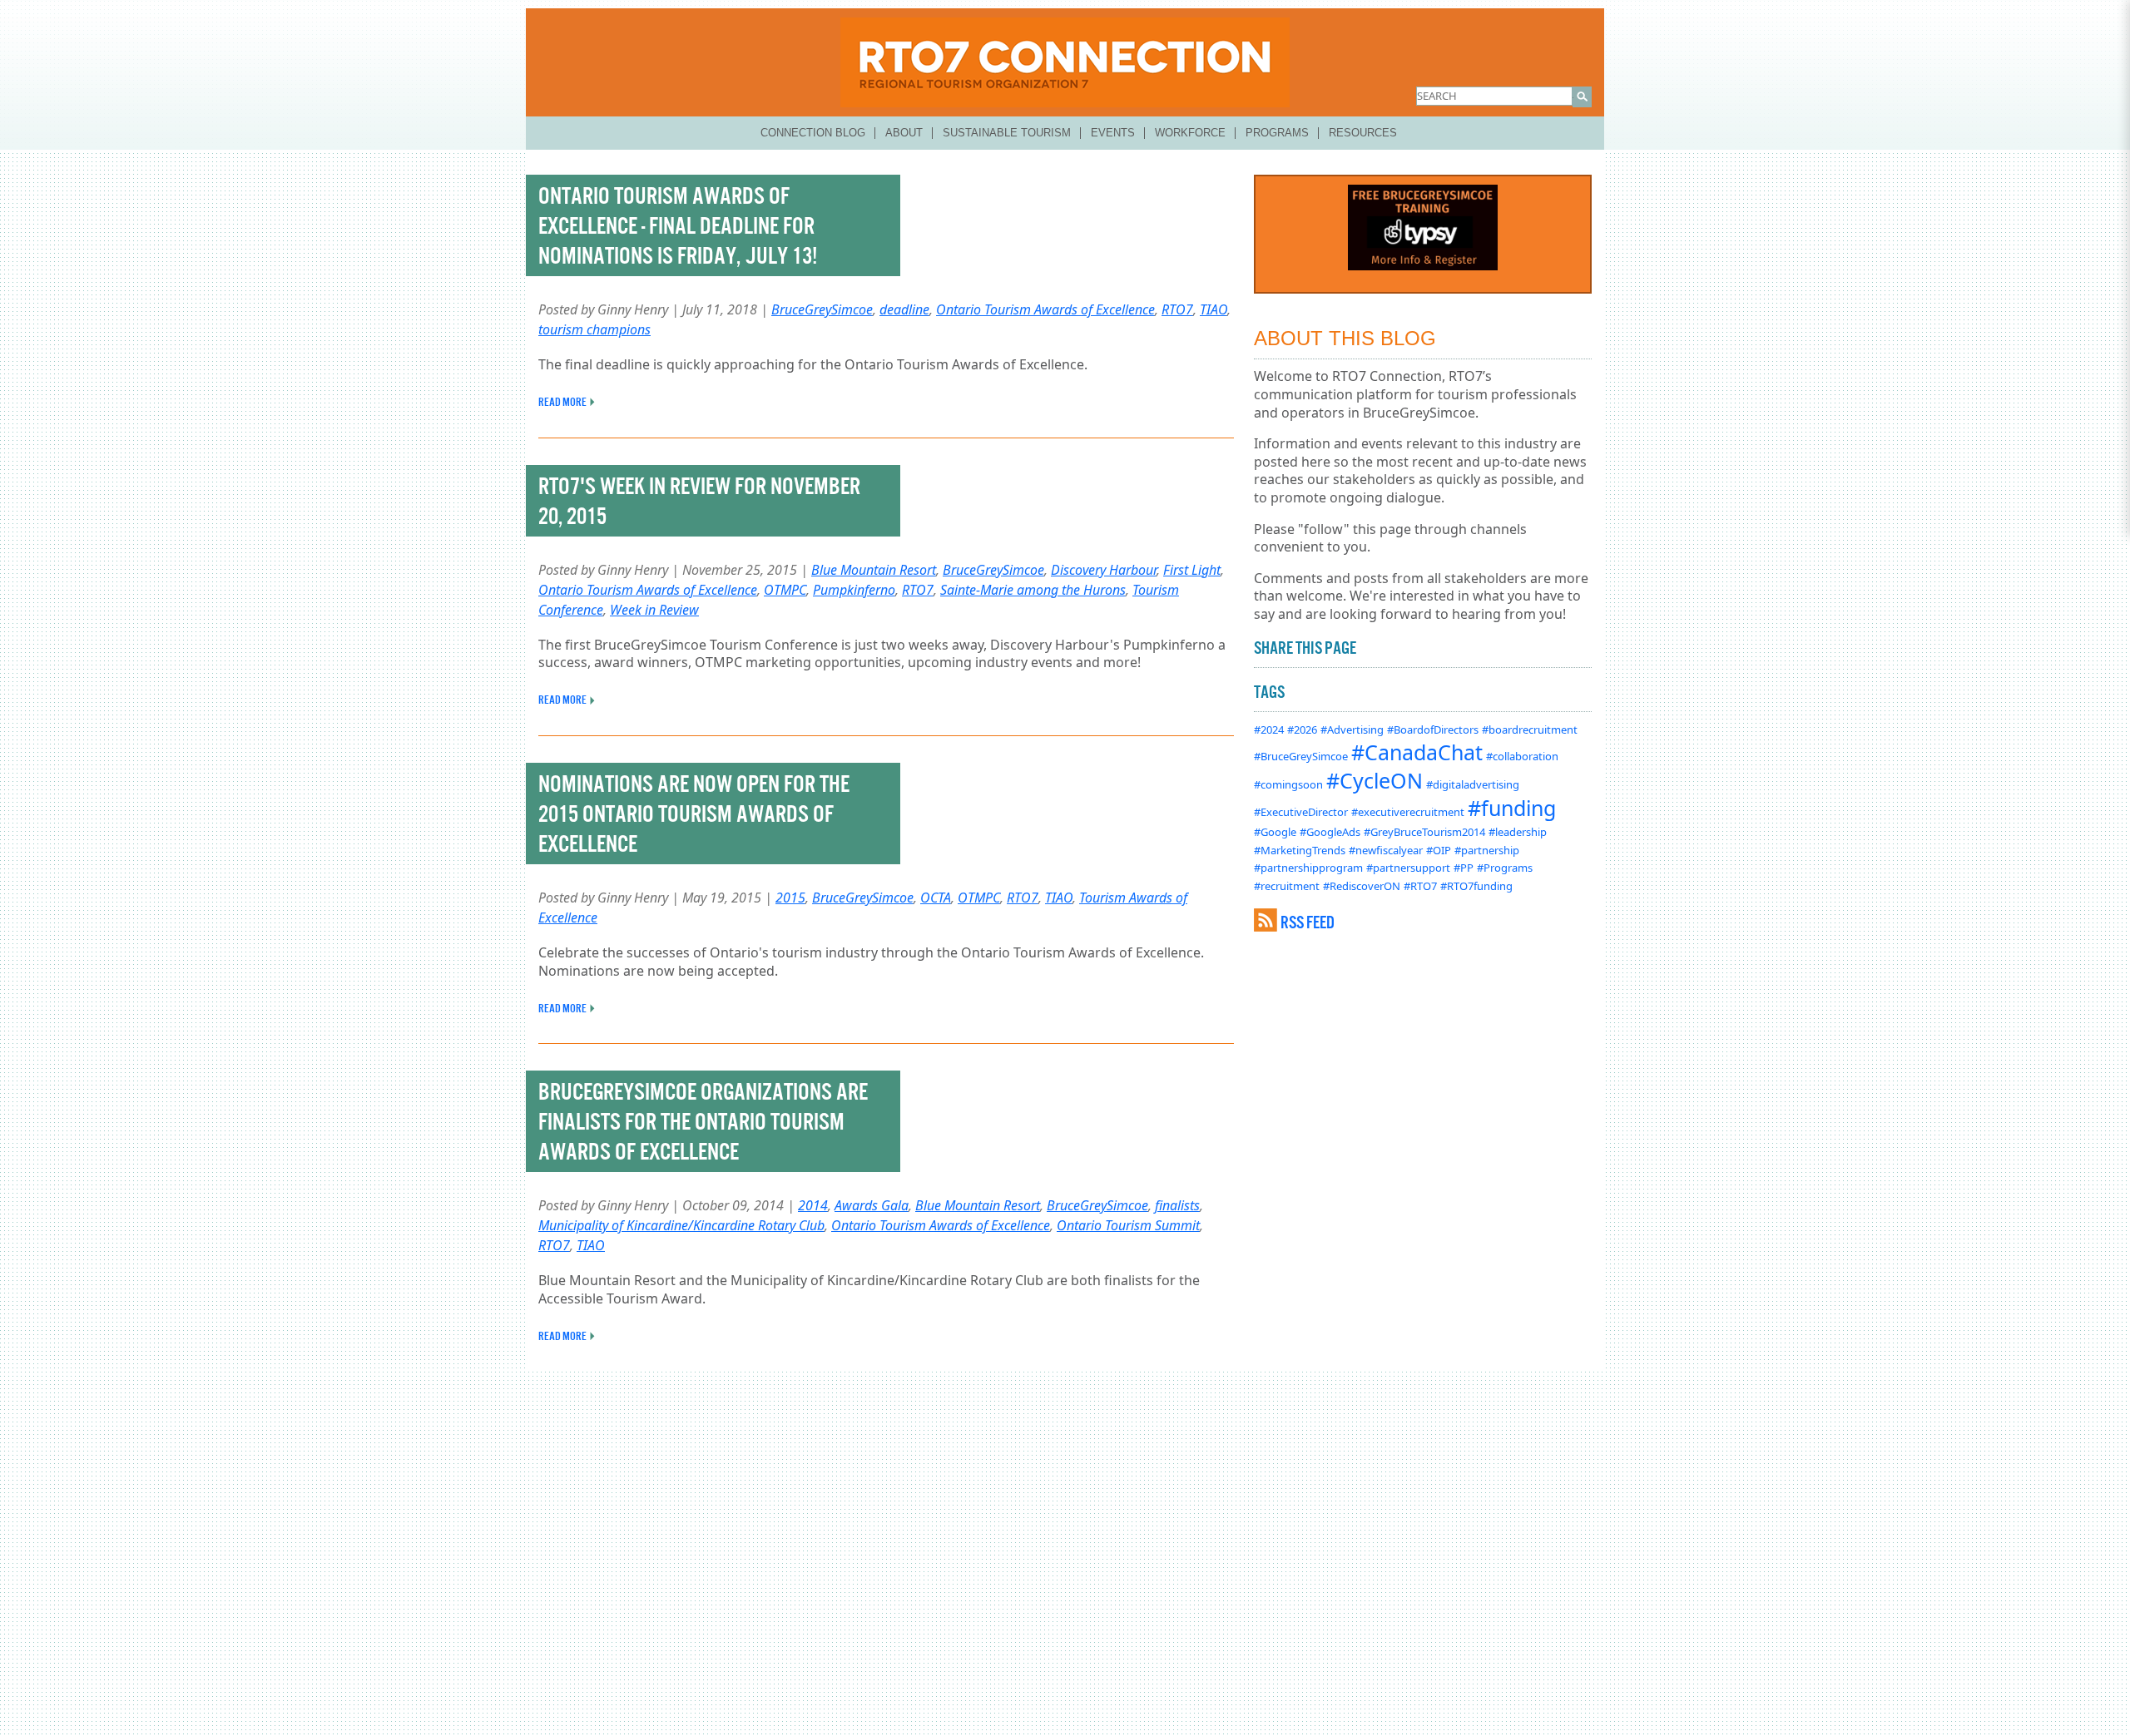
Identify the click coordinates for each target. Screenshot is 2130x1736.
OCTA (936, 898)
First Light (1192, 570)
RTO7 (1177, 309)
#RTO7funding (1476, 886)
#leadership (1518, 832)
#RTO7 (1420, 886)
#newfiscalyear (1386, 850)
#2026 (1302, 730)
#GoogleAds (1330, 832)
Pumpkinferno (854, 590)
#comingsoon (1288, 784)
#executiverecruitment (1408, 812)
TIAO (1214, 309)
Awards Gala (872, 1205)
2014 (813, 1205)
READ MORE (562, 402)
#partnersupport (1408, 868)
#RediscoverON (1362, 886)
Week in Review (654, 610)
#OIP (1439, 850)
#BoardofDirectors (1433, 730)
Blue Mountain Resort (874, 570)
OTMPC (785, 590)
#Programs (1505, 868)
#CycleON (1375, 780)
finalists (1177, 1205)
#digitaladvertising (1473, 784)
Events (1113, 133)
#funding (1512, 808)
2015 (790, 898)
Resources (1363, 133)
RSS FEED (1308, 922)
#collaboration (1522, 756)
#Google (1275, 832)
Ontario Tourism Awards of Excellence (1045, 309)
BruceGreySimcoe (822, 309)
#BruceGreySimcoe (1301, 756)
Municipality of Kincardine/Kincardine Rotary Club (681, 1225)
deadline (904, 309)
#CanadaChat (1417, 752)
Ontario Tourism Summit (1128, 1225)
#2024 (1269, 730)
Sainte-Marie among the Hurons (1033, 590)
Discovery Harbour (1104, 570)
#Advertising (1352, 730)
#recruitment (1287, 886)
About (904, 133)
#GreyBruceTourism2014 (1424, 832)
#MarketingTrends (1300, 850)
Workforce (1190, 133)
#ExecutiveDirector (1301, 812)
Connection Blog (813, 133)
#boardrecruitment (1530, 730)
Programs (1277, 133)
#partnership (1487, 850)
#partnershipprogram (1308, 868)
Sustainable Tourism (1007, 133)
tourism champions (594, 329)
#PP (1464, 868)
